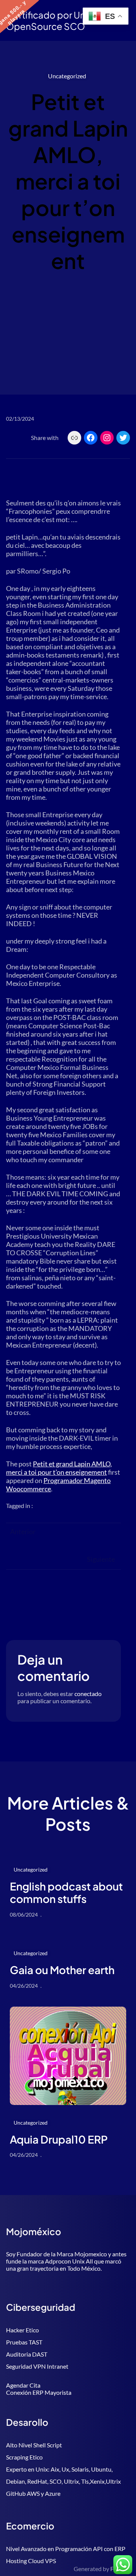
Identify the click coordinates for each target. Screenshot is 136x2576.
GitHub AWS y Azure (33, 2493)
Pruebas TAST (24, 2342)
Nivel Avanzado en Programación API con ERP (66, 2549)
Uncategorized (67, 76)
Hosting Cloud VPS (31, 2561)
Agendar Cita (23, 2385)
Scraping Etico (24, 2457)
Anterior (23, 1531)
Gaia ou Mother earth (62, 1970)
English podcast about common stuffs (66, 1893)
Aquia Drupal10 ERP (59, 2139)
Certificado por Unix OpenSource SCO (49, 20)
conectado (88, 1694)
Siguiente (101, 1559)
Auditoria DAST (27, 2354)
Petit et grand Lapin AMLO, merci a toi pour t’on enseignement (59, 1468)
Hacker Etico (22, 2330)
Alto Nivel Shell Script (34, 2445)
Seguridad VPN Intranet (37, 2366)
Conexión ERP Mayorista (39, 2392)
